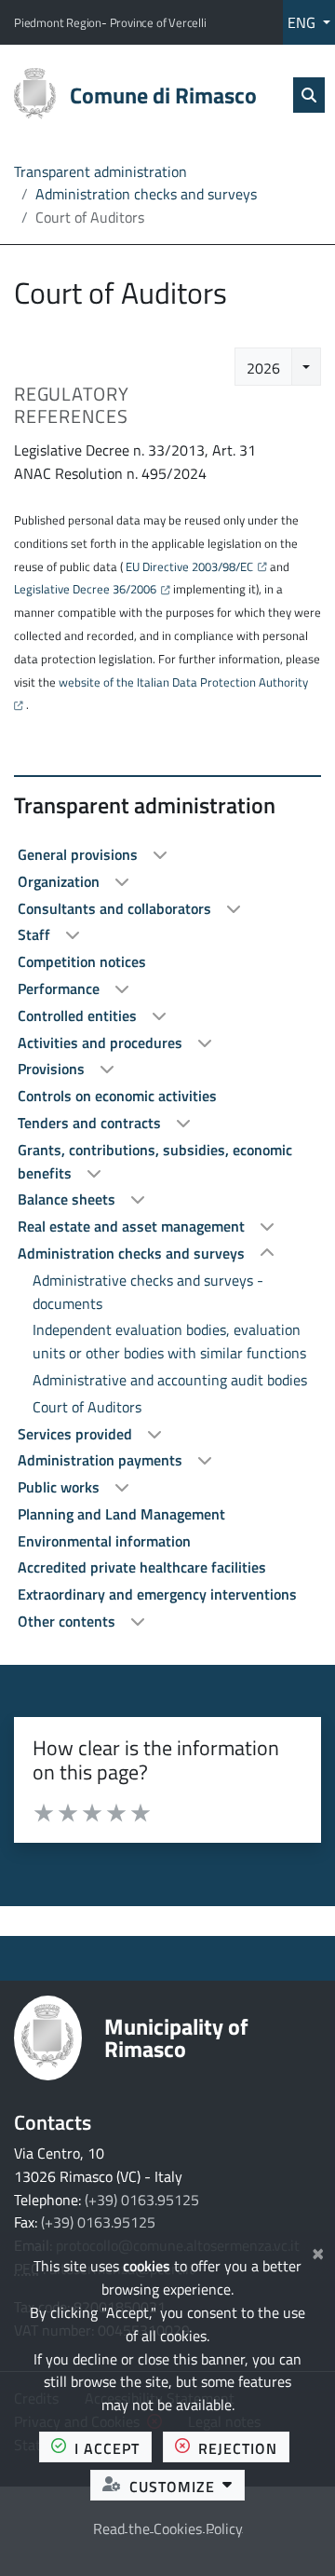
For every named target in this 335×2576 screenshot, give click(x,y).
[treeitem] (167, 855)
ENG (303, 22)
